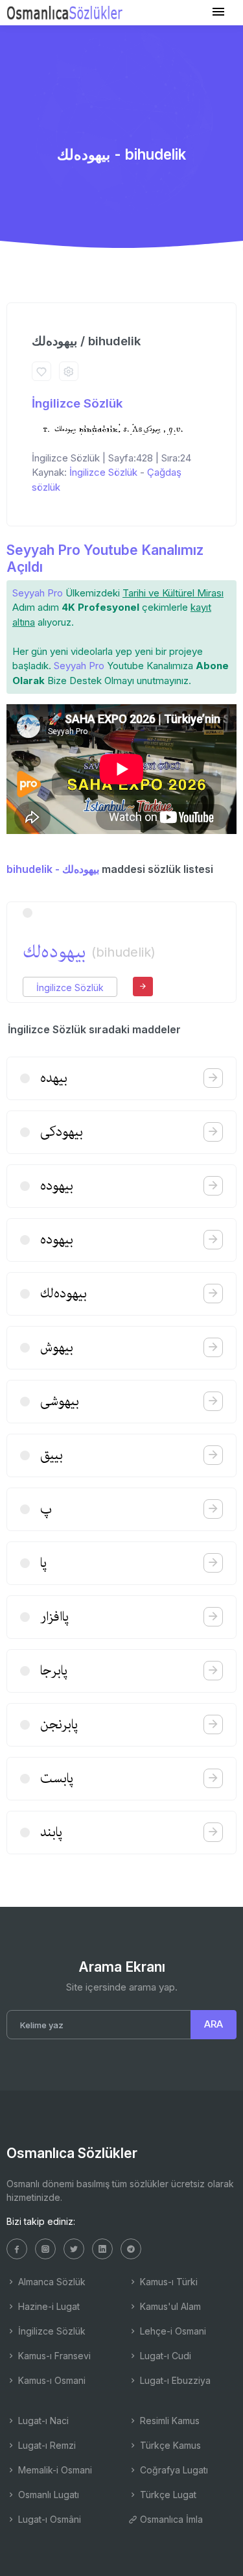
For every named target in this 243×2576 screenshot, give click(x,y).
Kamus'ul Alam (169, 2306)
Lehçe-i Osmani (172, 2331)
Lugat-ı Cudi (164, 2356)
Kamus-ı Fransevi (53, 2356)
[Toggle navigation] (218, 12)
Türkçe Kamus (169, 2445)
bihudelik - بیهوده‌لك (53, 869)
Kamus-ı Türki (168, 2282)
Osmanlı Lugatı (47, 2495)
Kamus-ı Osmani (51, 2380)
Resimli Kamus (168, 2421)
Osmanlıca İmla (170, 2519)
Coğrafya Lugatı (173, 2470)
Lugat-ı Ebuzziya (174, 2380)
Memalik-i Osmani (54, 2470)
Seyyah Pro (38, 593)
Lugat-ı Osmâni (48, 2519)
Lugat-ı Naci (42, 2421)
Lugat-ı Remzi (46, 2445)
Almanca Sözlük (51, 2282)
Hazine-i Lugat (48, 2306)
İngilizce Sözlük (77, 403)
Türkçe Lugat (167, 2495)
